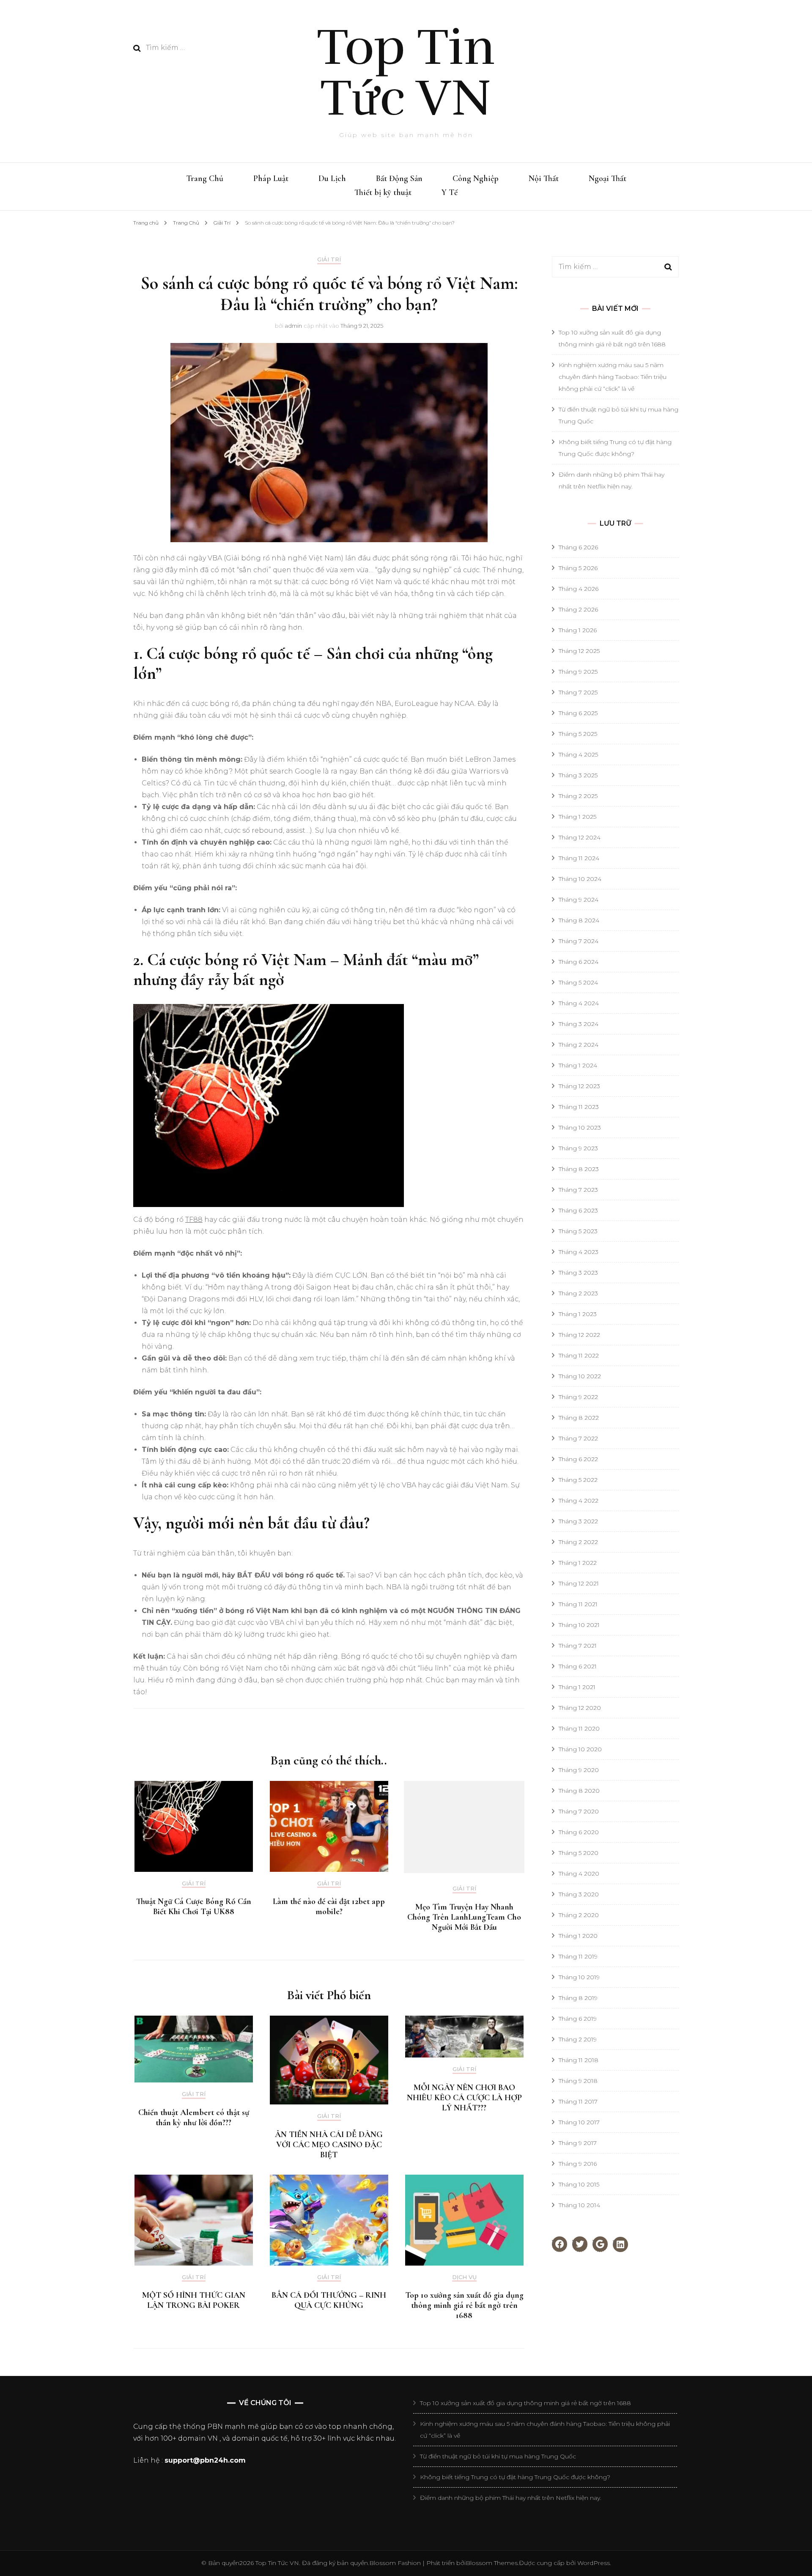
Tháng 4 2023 (579, 1252)
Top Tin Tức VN (406, 73)
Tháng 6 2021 (578, 1666)
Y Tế (450, 192)
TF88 (194, 1219)
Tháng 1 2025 (577, 817)
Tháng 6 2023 (578, 1210)
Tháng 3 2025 (578, 775)
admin (293, 326)
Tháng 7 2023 (578, 1190)
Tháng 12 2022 (579, 1335)
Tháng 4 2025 (578, 754)
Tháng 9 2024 (579, 900)
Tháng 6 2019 (578, 2019)
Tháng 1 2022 (578, 1563)
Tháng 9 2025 (578, 672)
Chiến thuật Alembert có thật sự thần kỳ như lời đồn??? (194, 2118)
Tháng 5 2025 (578, 734)
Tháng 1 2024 (578, 1065)
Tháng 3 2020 (579, 1894)
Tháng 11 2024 (579, 858)
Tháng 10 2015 (579, 2184)
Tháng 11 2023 (579, 1107)
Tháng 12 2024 (580, 837)
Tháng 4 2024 (579, 1003)
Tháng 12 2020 (580, 1708)
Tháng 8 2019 (578, 1998)
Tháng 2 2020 (579, 1915)
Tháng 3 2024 (579, 1024)
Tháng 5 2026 (578, 568)
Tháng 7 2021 (578, 1646)
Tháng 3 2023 (578, 1273)
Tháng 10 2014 (579, 2205)
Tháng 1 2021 (577, 1687)
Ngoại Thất (608, 178)
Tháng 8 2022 (579, 1418)
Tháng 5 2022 (578, 1480)
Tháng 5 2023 (578, 1231)
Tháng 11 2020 (579, 1728)
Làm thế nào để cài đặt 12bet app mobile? (329, 1907)
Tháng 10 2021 (579, 1625)
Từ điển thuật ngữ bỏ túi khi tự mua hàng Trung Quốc (498, 2456)
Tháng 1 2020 (578, 1936)
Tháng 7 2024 (579, 941)
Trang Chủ (205, 178)
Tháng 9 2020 (579, 1770)
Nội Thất (544, 178)
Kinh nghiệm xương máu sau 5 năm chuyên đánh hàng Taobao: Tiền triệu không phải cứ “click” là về (613, 377)
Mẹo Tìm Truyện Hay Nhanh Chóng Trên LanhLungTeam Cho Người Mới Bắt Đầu (464, 1917)
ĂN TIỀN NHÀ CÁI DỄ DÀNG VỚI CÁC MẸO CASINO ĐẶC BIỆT (329, 2145)
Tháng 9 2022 (578, 1397)
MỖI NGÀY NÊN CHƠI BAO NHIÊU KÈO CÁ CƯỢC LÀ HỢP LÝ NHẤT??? (464, 2098)
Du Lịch (332, 178)
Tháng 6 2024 (579, 962)
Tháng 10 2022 (580, 1376)
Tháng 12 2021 (579, 1583)
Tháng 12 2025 (579, 651)
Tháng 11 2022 (579, 1355)
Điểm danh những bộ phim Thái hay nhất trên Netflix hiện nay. (511, 2498)
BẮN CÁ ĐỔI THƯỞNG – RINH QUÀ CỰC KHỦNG (329, 2300)
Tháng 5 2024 (578, 982)
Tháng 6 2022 (578, 1459)
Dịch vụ (464, 2277)
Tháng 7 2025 (578, 692)
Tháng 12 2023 (579, 1086)
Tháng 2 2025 (578, 796)
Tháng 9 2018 (578, 2081)
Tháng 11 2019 (578, 1956)
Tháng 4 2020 (579, 1874)
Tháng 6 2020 (579, 1832)
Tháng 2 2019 (578, 2039)
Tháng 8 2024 (579, 920)
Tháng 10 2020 (580, 1749)
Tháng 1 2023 (578, 1314)
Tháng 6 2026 (578, 547)
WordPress (594, 2563)
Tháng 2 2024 (579, 1045)
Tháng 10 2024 (580, 879)
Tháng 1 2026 (578, 630)
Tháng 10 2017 (579, 2122)
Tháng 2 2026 (578, 609)
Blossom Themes (492, 2563)
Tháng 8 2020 (579, 1791)
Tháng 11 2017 (578, 2101)
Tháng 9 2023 (578, 1148)
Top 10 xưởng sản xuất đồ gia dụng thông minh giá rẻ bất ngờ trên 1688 (464, 2305)
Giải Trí (329, 259)
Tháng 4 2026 (579, 589)
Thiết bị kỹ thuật (383, 192)
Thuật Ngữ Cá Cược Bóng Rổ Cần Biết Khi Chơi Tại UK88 (194, 1907)
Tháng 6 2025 (578, 713)
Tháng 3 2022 (578, 1521)
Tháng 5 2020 (579, 1853)
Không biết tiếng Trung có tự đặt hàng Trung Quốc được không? (515, 2477)
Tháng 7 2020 (579, 1811)
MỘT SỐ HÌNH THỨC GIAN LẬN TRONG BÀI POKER (194, 2300)
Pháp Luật (271, 178)
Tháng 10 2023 (580, 1128)
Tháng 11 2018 (579, 2060)
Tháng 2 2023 (578, 1293)
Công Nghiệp (476, 178)
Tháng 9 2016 (578, 2164)
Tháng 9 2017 (578, 2143)
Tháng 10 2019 (579, 1977)
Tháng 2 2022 (578, 1542)
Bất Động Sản (399, 178)
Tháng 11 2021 (578, 1604)
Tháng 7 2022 (578, 1438)
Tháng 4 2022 (579, 1501)
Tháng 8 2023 (579, 1169)
